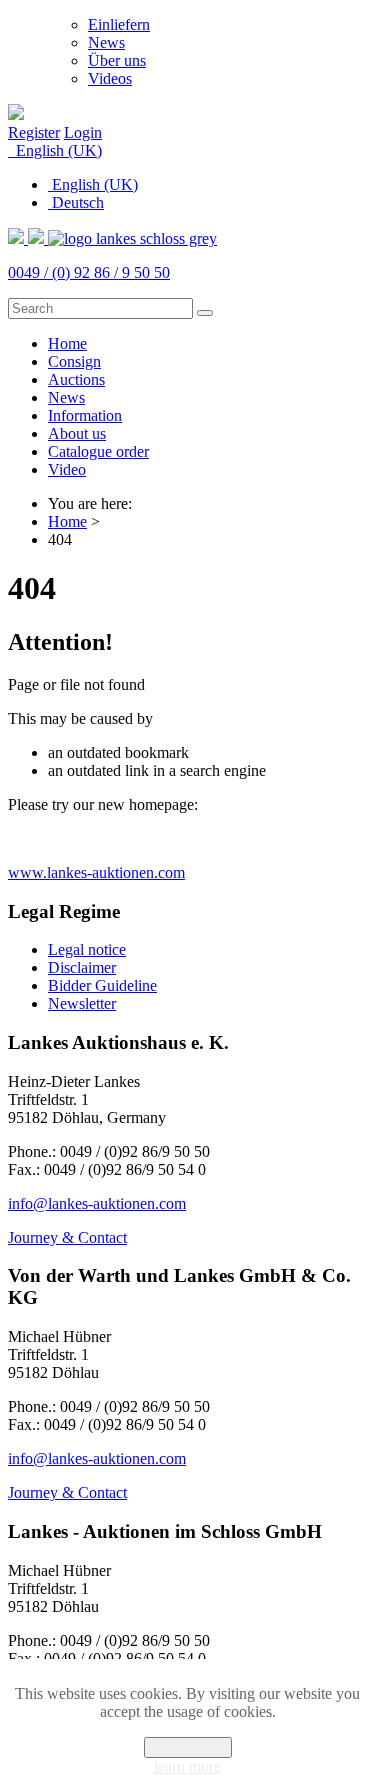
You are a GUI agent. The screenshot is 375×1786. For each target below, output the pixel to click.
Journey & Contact (67, 1237)
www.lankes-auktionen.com (96, 872)
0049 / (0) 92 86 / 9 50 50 (89, 272)
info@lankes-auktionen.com (97, 1203)
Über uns (117, 60)
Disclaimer (82, 967)
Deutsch (76, 202)
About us (77, 433)
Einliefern (119, 24)
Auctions (76, 379)
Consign (74, 361)
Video (67, 469)
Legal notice (87, 949)
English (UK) (57, 150)
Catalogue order (98, 451)
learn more (187, 1766)
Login (83, 132)
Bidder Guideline (102, 985)
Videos (110, 78)
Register (34, 132)
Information (85, 415)
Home (67, 343)
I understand (188, 1747)
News (106, 42)
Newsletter (82, 1003)
